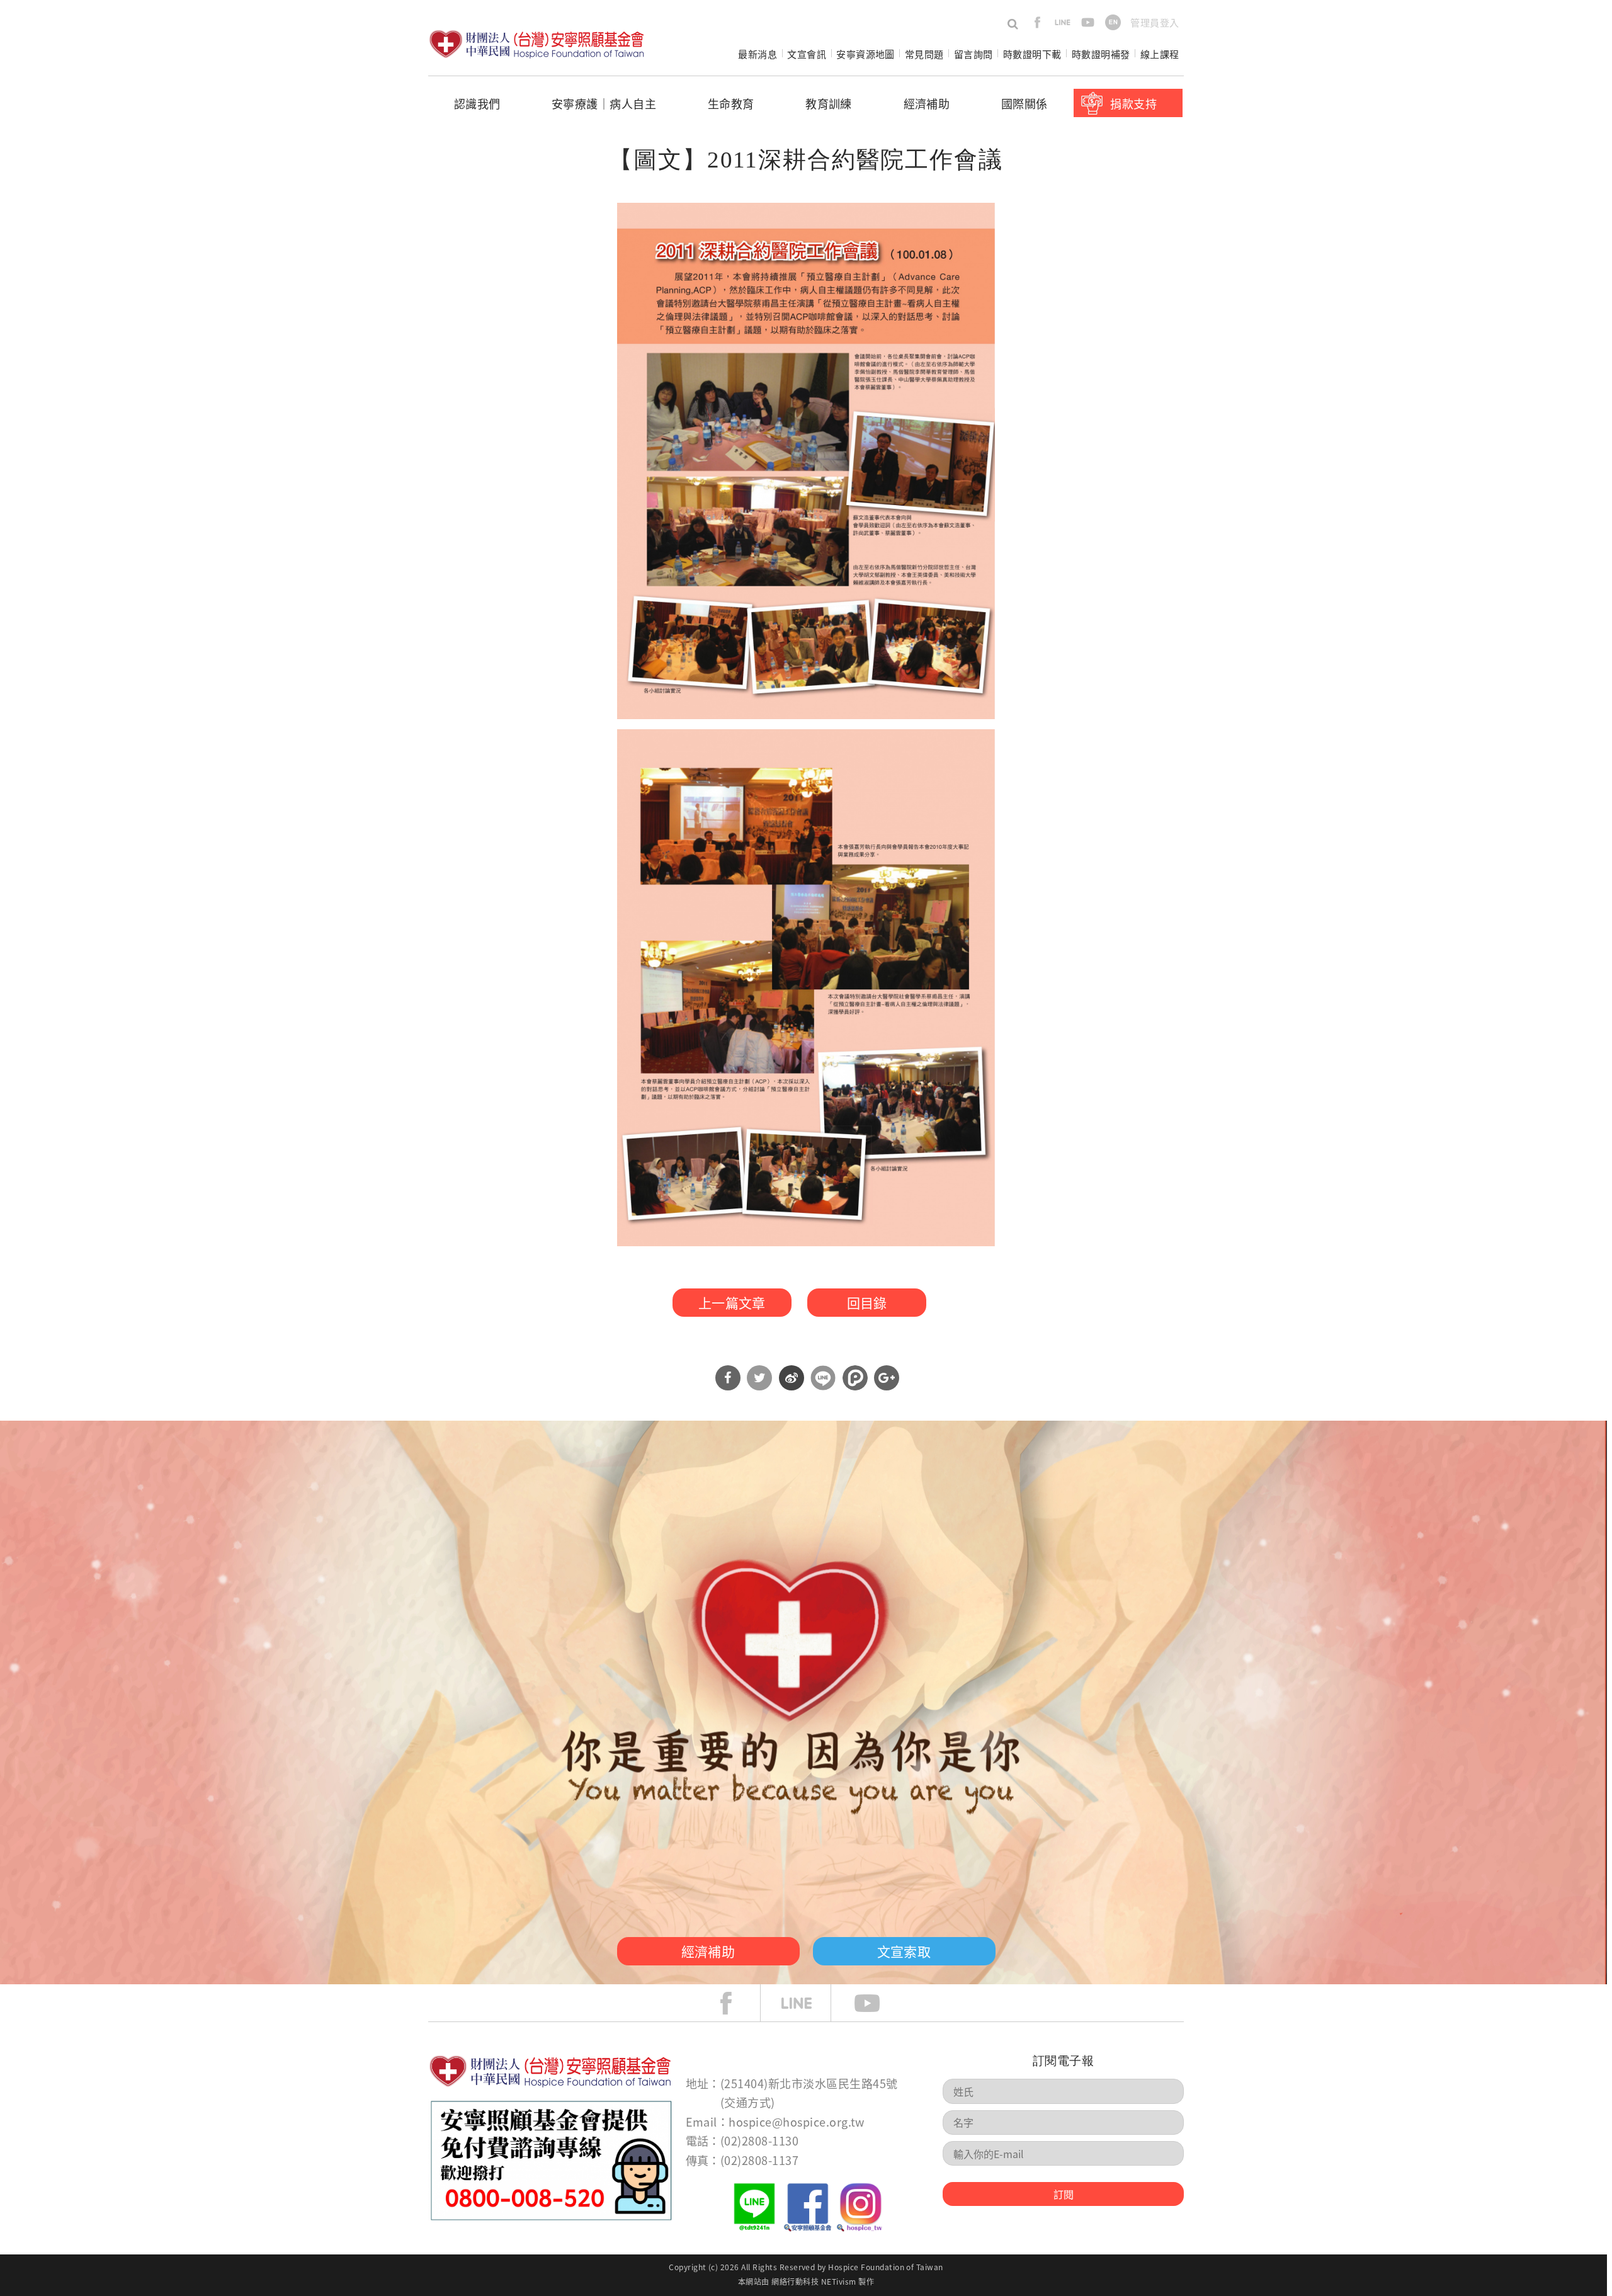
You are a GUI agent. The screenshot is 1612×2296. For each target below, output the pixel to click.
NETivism (839, 2281)
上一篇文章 (732, 1302)
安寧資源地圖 (866, 54)
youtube (1088, 22)
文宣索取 (904, 1951)
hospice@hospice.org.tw (797, 2122)
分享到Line (823, 1378)
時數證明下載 (1032, 54)
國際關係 (1025, 103)
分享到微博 (792, 1378)
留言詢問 (973, 54)
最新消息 (758, 54)
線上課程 (1160, 54)
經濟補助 (927, 103)
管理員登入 (1155, 22)
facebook (1037, 22)
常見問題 (924, 54)
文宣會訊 (807, 54)
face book (735, 2003)
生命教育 (731, 103)
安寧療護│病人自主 (604, 103)
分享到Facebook (728, 1378)
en (1113, 22)
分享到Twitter (759, 1378)
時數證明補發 (1101, 54)
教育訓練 (829, 103)
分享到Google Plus (887, 1378)
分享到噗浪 (855, 1378)
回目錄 (867, 1302)
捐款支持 (1133, 103)
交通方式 (747, 2102)
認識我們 (477, 103)
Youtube (877, 2003)
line (1063, 22)
